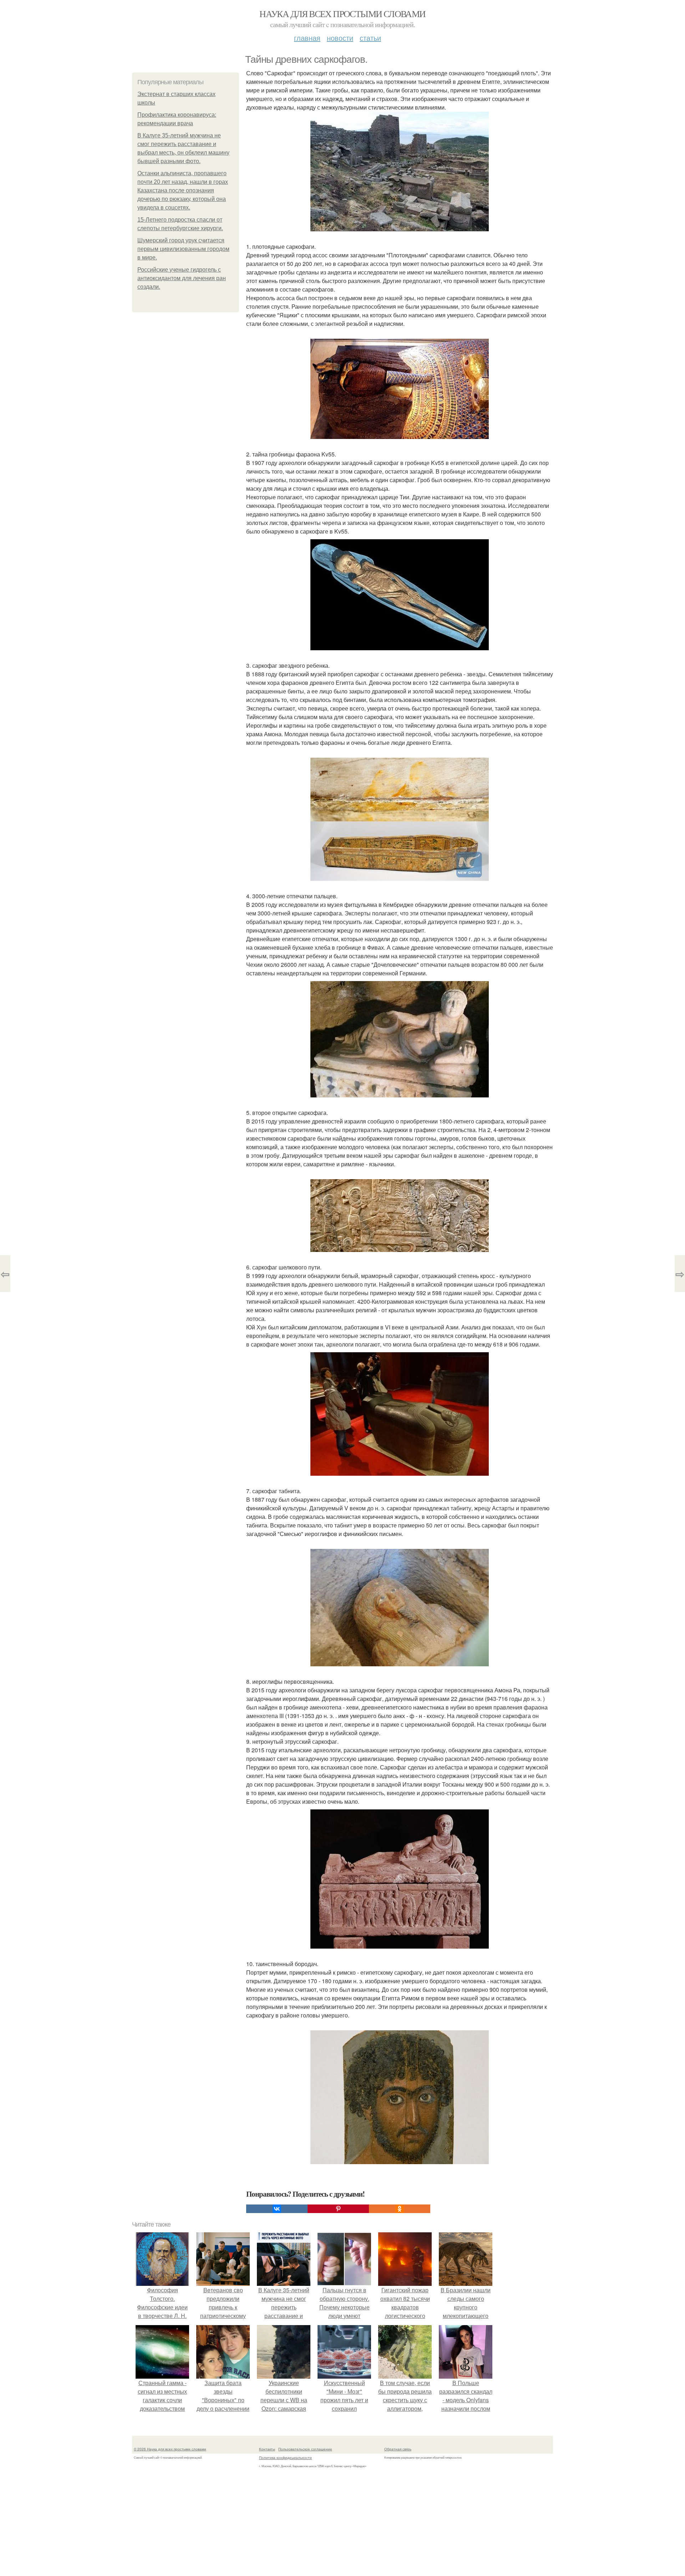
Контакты (267, 2449)
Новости (340, 38)
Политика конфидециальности (285, 2458)
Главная (307, 38)
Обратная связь (398, 2449)
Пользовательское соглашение (305, 2449)
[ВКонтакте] (277, 2209)
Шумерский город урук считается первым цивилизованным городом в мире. (183, 249)
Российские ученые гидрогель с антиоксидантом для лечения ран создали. (182, 278)
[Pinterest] (338, 2209)
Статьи (370, 38)
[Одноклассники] (400, 2209)
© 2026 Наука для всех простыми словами (170, 2449)
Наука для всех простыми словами (342, 14)
